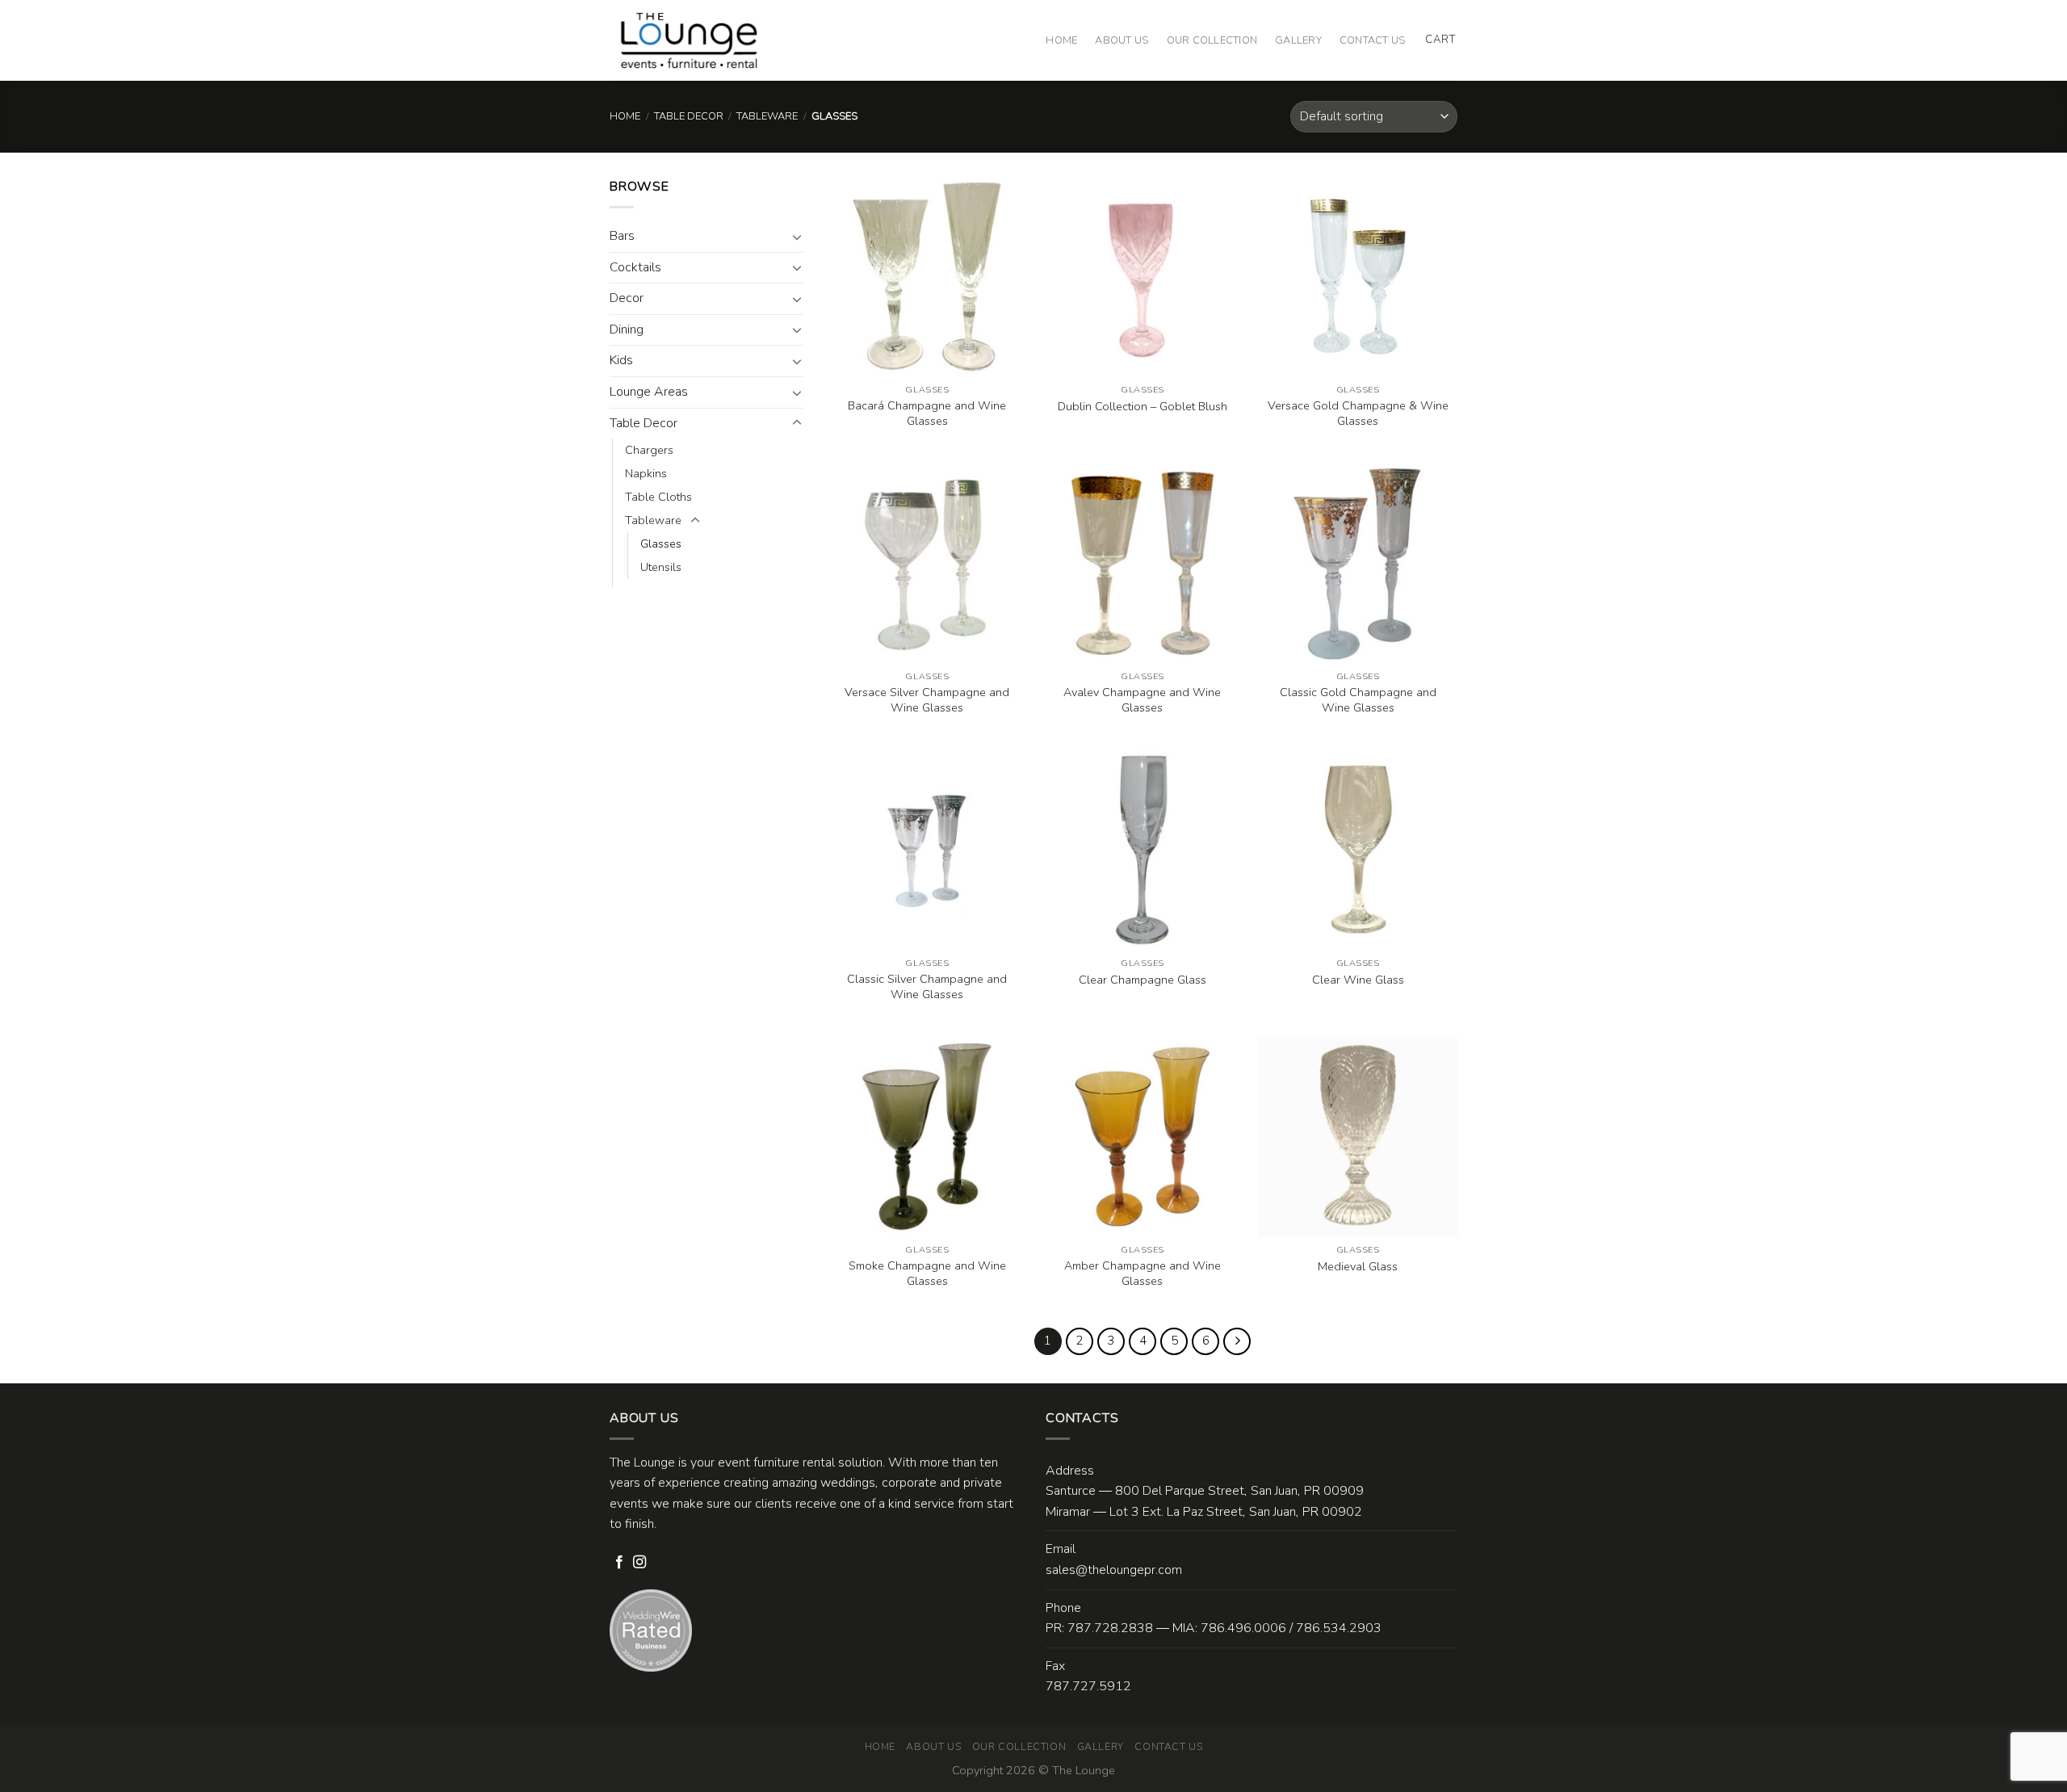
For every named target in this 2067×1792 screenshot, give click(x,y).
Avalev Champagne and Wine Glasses (1142, 700)
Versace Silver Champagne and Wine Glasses (927, 700)
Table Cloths (658, 497)
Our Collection (1212, 40)
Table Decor (689, 116)
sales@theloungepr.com (1114, 1570)
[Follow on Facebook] (619, 1563)
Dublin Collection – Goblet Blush (1143, 407)
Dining (627, 329)
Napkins (646, 473)
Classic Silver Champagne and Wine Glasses (927, 986)
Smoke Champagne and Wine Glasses (927, 1273)
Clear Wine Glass (1358, 980)
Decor (627, 298)
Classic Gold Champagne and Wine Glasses (1358, 700)
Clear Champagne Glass (1143, 980)
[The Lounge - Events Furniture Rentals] (689, 40)
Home (1061, 40)
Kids (621, 360)
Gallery (1298, 40)
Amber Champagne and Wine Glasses (1143, 1273)
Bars (622, 236)
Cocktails (635, 267)
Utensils (661, 567)
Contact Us (1373, 40)
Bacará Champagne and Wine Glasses (927, 413)
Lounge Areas (649, 392)
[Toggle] (797, 237)
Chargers (649, 450)
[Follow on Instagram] (639, 1563)
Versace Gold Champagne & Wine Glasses (1358, 413)
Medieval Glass (1358, 1267)
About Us (1122, 40)
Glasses (661, 543)
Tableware (767, 116)
